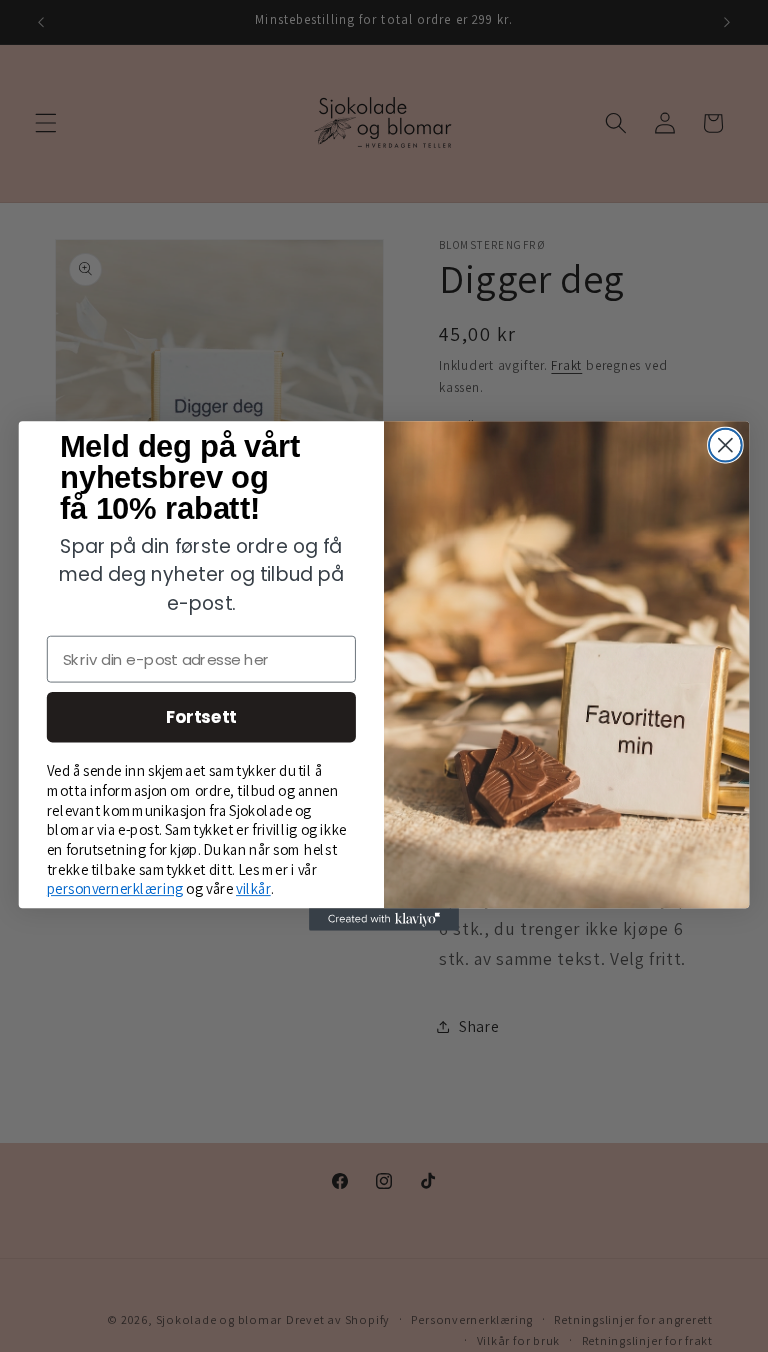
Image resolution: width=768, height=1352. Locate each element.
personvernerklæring (115, 889)
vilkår (253, 889)
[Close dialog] (725, 445)
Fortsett (201, 716)
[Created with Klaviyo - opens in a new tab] (384, 919)
